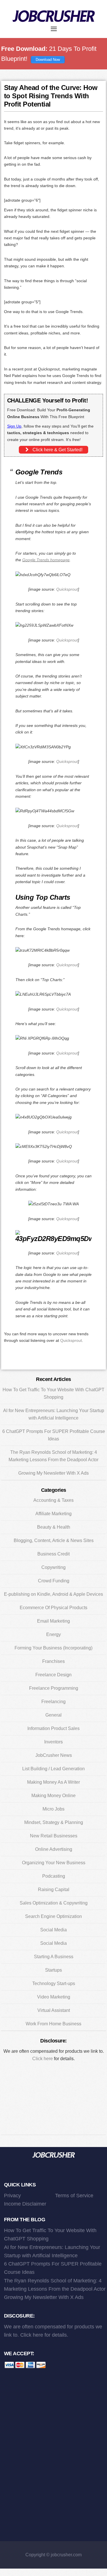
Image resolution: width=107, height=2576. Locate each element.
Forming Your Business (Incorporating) (53, 1648)
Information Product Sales (53, 1728)
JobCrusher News (54, 1755)
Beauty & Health (54, 1527)
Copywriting (53, 1567)
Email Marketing (53, 1621)
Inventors (53, 1742)
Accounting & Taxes (53, 1500)
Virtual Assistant (54, 2010)
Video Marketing (54, 1997)
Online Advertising (54, 1849)
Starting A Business (54, 1957)
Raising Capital (54, 1890)
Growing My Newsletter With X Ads (53, 1473)
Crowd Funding (54, 1581)
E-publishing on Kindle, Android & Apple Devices (53, 1594)
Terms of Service (74, 2196)
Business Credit (53, 1554)
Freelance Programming (54, 1688)
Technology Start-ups (54, 1983)
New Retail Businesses (54, 1836)
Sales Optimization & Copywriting (54, 1903)
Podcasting (54, 1876)
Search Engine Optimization (53, 1916)
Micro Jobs (53, 1809)
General (53, 1715)
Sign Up (14, 426)
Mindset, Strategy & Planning (54, 1822)
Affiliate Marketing (53, 1514)
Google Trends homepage (46, 560)
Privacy (12, 2196)
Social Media (53, 1930)
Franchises (53, 1661)
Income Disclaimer (25, 2204)
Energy (53, 1634)
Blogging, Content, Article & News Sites (54, 1540)
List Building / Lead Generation (53, 1769)
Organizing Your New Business (54, 1863)
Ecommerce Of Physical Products (53, 1608)
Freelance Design (53, 1675)
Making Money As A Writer (53, 1782)
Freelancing (53, 1702)
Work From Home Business (53, 2024)
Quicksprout (67, 589)
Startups (53, 1970)
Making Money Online (53, 1796)
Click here (43, 2059)
